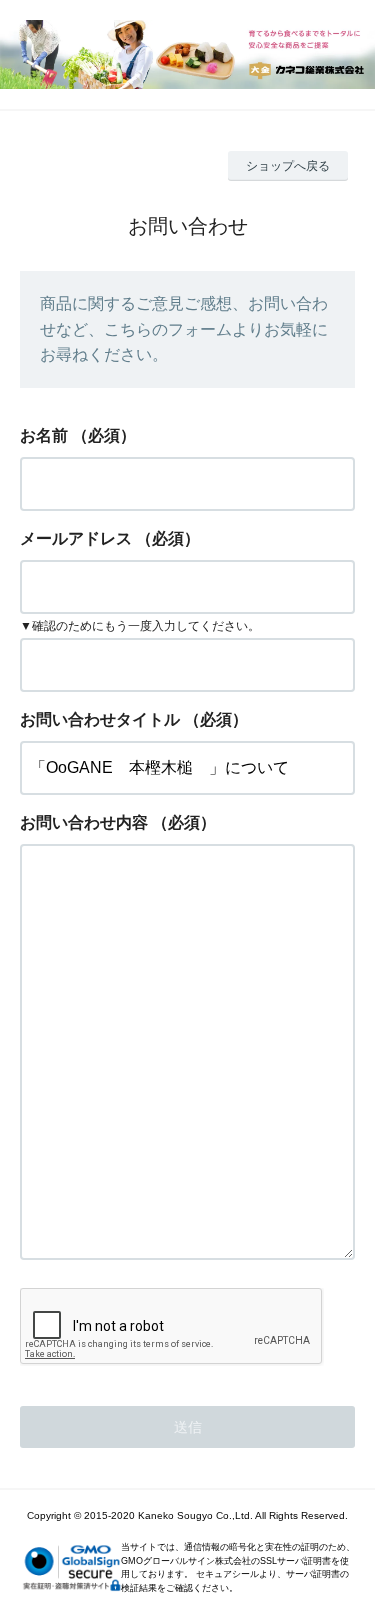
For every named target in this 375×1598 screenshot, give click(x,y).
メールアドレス (76, 538)
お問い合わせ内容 (84, 822)
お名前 (44, 435)
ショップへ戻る (288, 166)
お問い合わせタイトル (100, 719)
